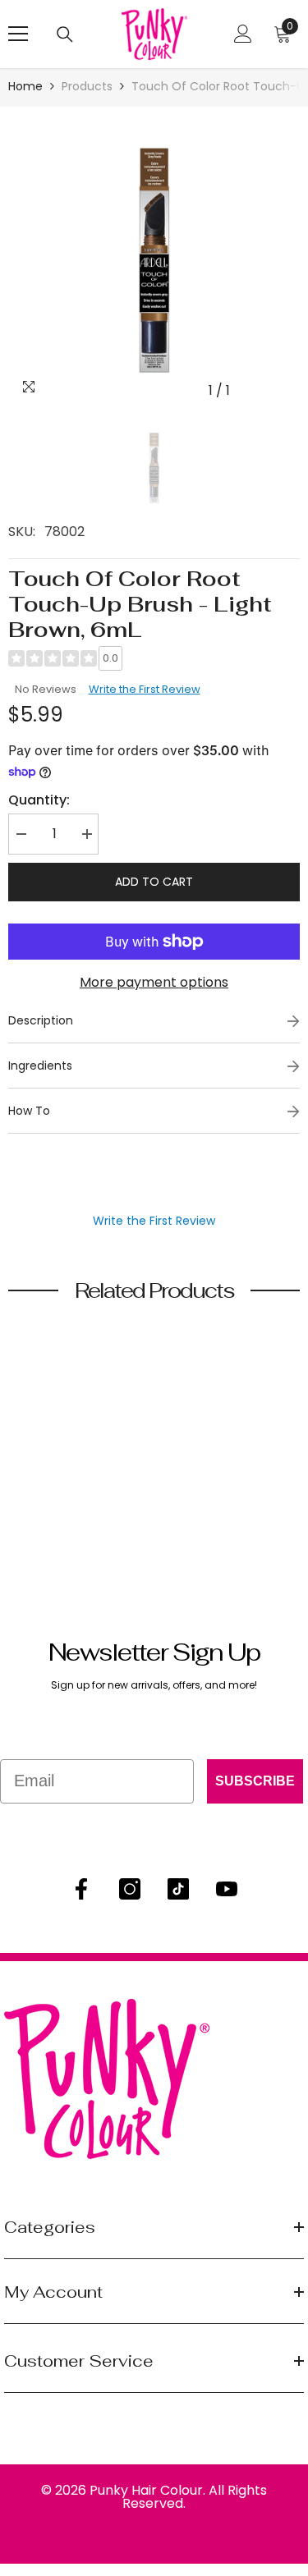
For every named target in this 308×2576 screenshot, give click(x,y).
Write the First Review (145, 689)
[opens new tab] (81, 1889)
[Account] (243, 34)
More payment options (154, 982)
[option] (154, 261)
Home (25, 86)
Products (87, 86)
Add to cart (154, 882)
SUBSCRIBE (255, 1781)
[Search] (65, 34)
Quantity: (39, 800)
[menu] (18, 34)
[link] (69, 1498)
